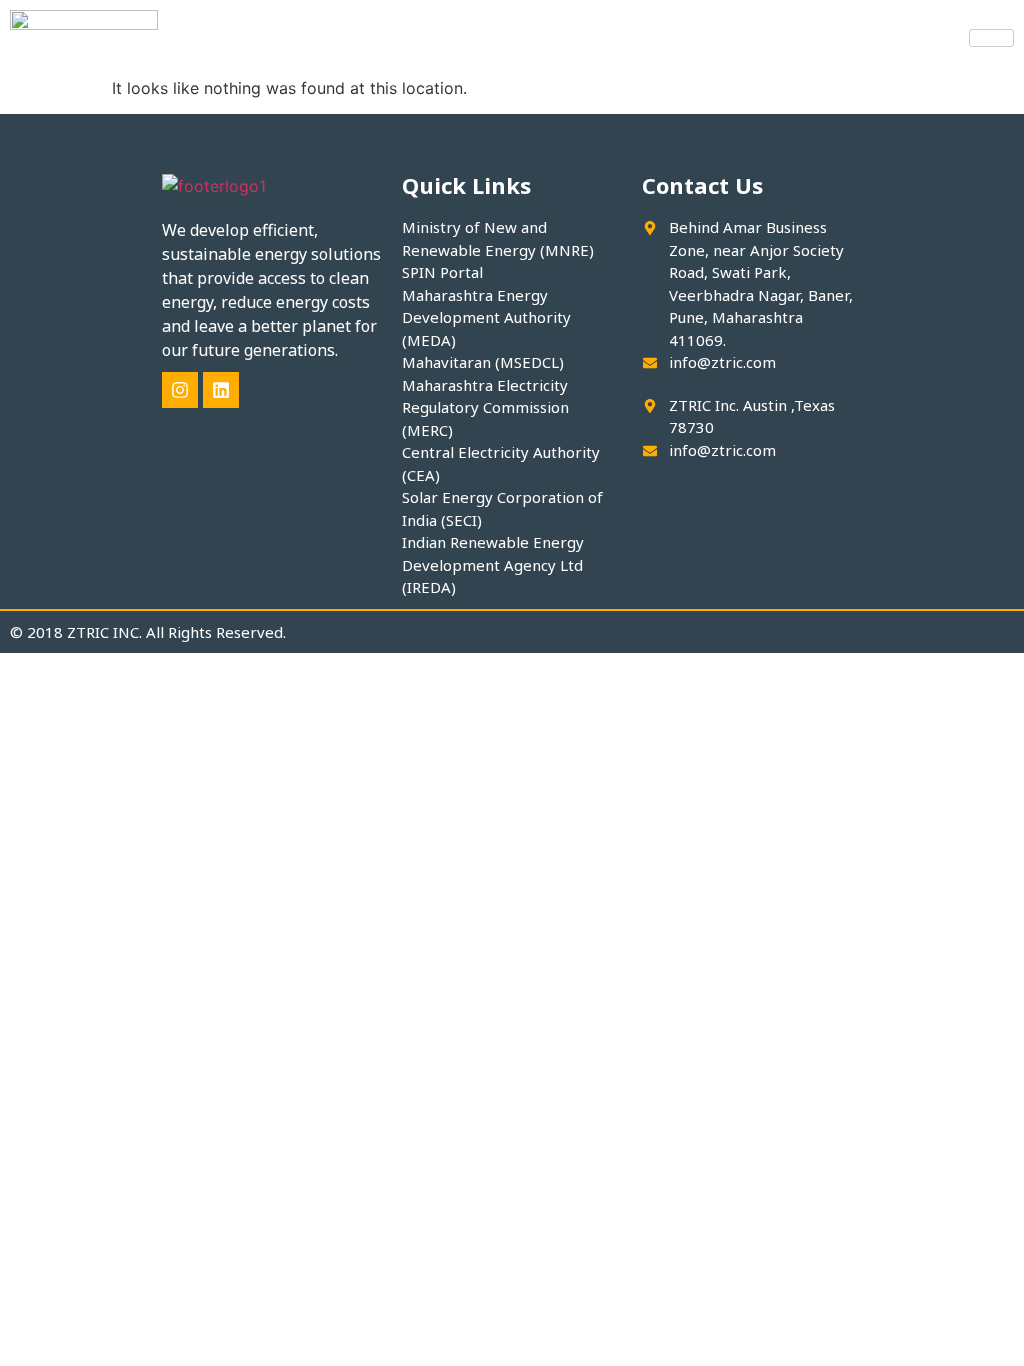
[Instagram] (180, 390)
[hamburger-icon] (991, 38)
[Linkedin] (221, 390)
